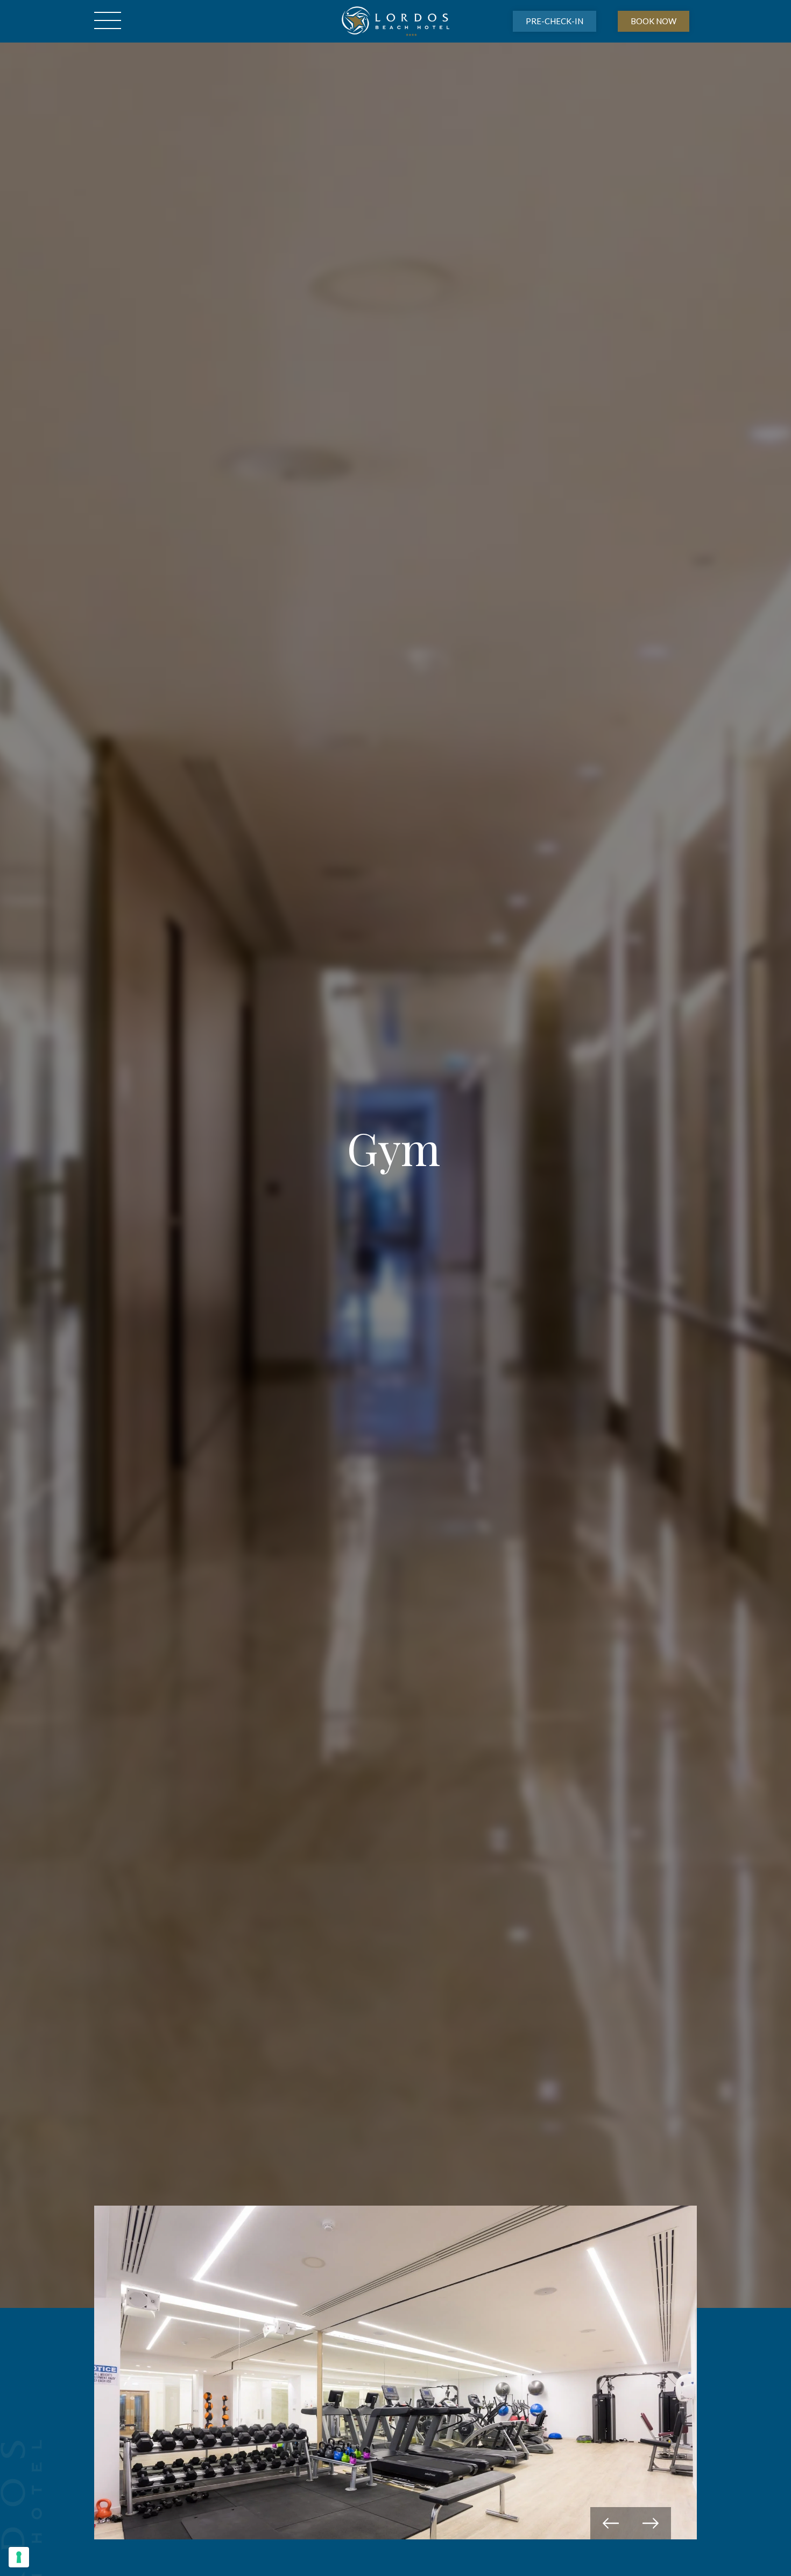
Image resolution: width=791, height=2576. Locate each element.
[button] (610, 2523)
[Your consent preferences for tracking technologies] (19, 2557)
